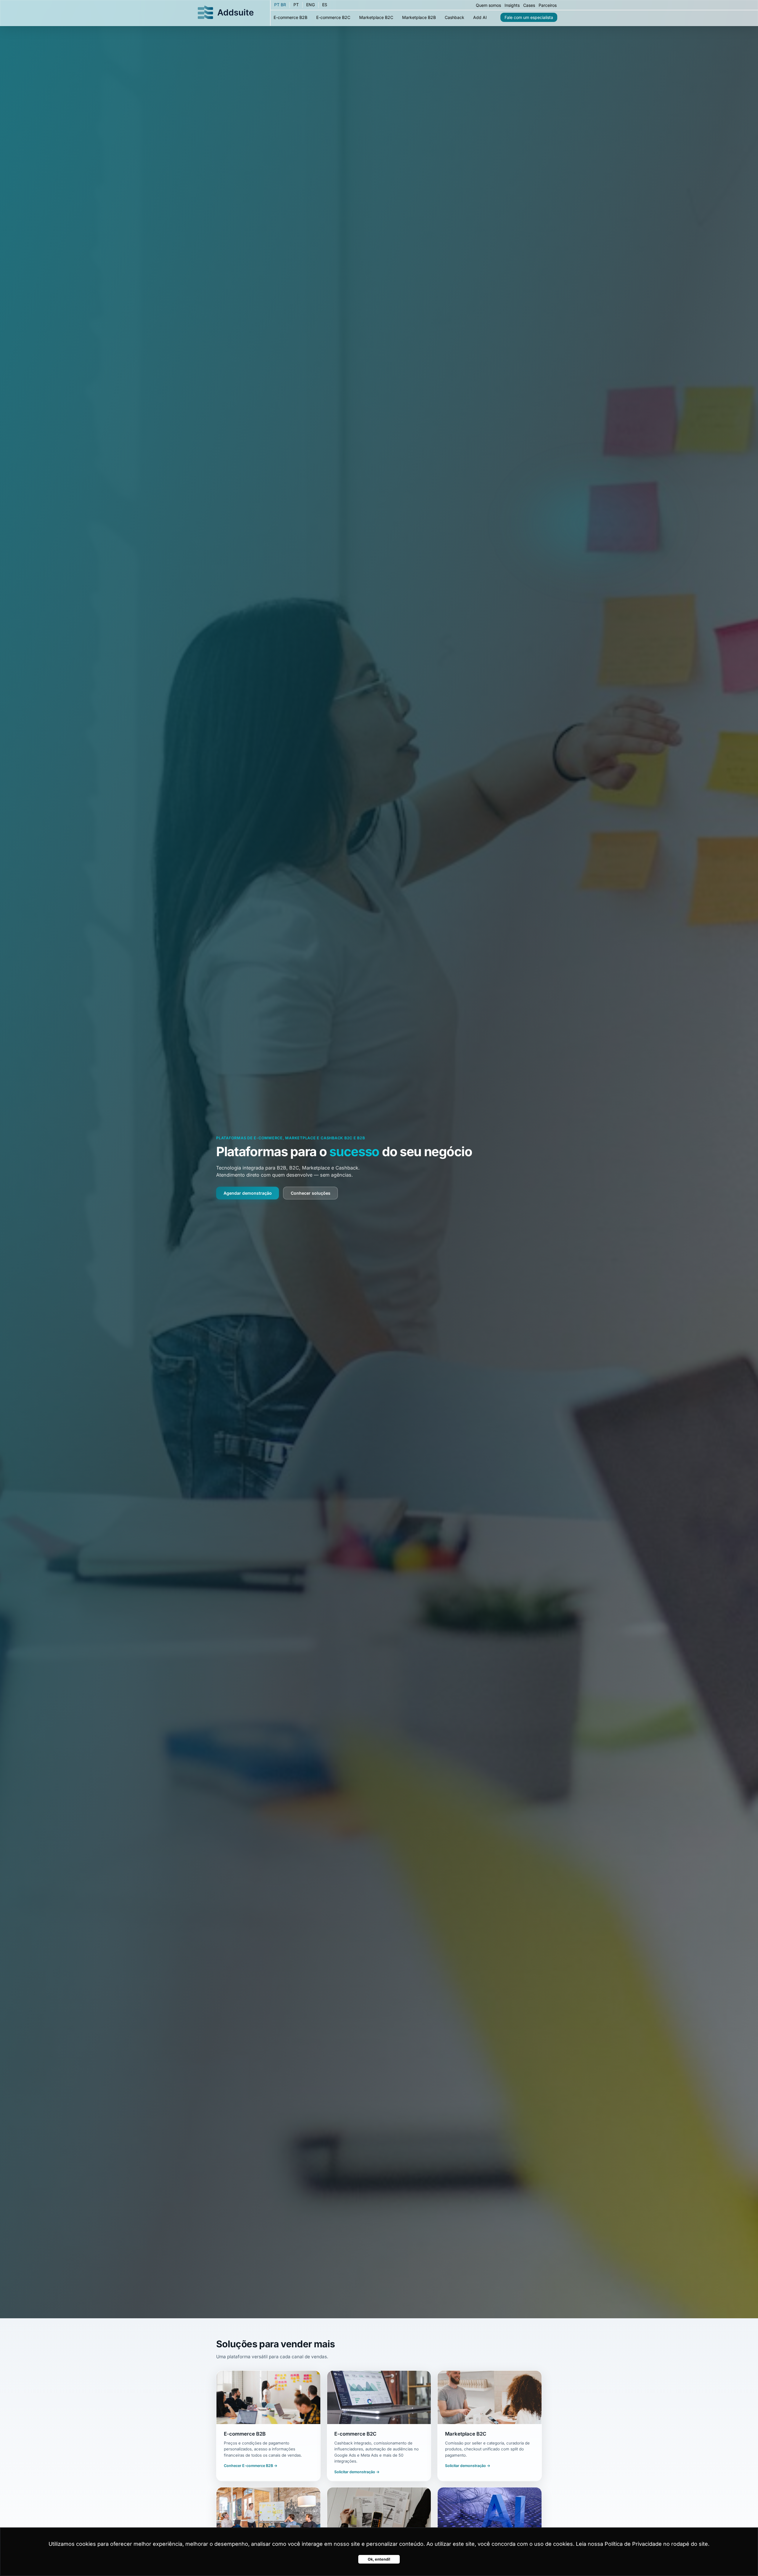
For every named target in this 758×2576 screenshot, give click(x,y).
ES (325, 5)
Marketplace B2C (376, 17)
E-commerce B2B (290, 17)
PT (296, 5)
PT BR (280, 5)
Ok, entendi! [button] (379, 2559)
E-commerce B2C (333, 17)
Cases (529, 5)
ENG (310, 5)
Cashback (455, 17)
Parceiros (548, 5)
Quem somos (488, 5)
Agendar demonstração (248, 1193)
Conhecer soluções (311, 1193)
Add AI (480, 17)
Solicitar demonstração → (357, 2472)
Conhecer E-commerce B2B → (251, 2466)
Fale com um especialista (529, 17)
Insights (512, 5)
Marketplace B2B (419, 17)
